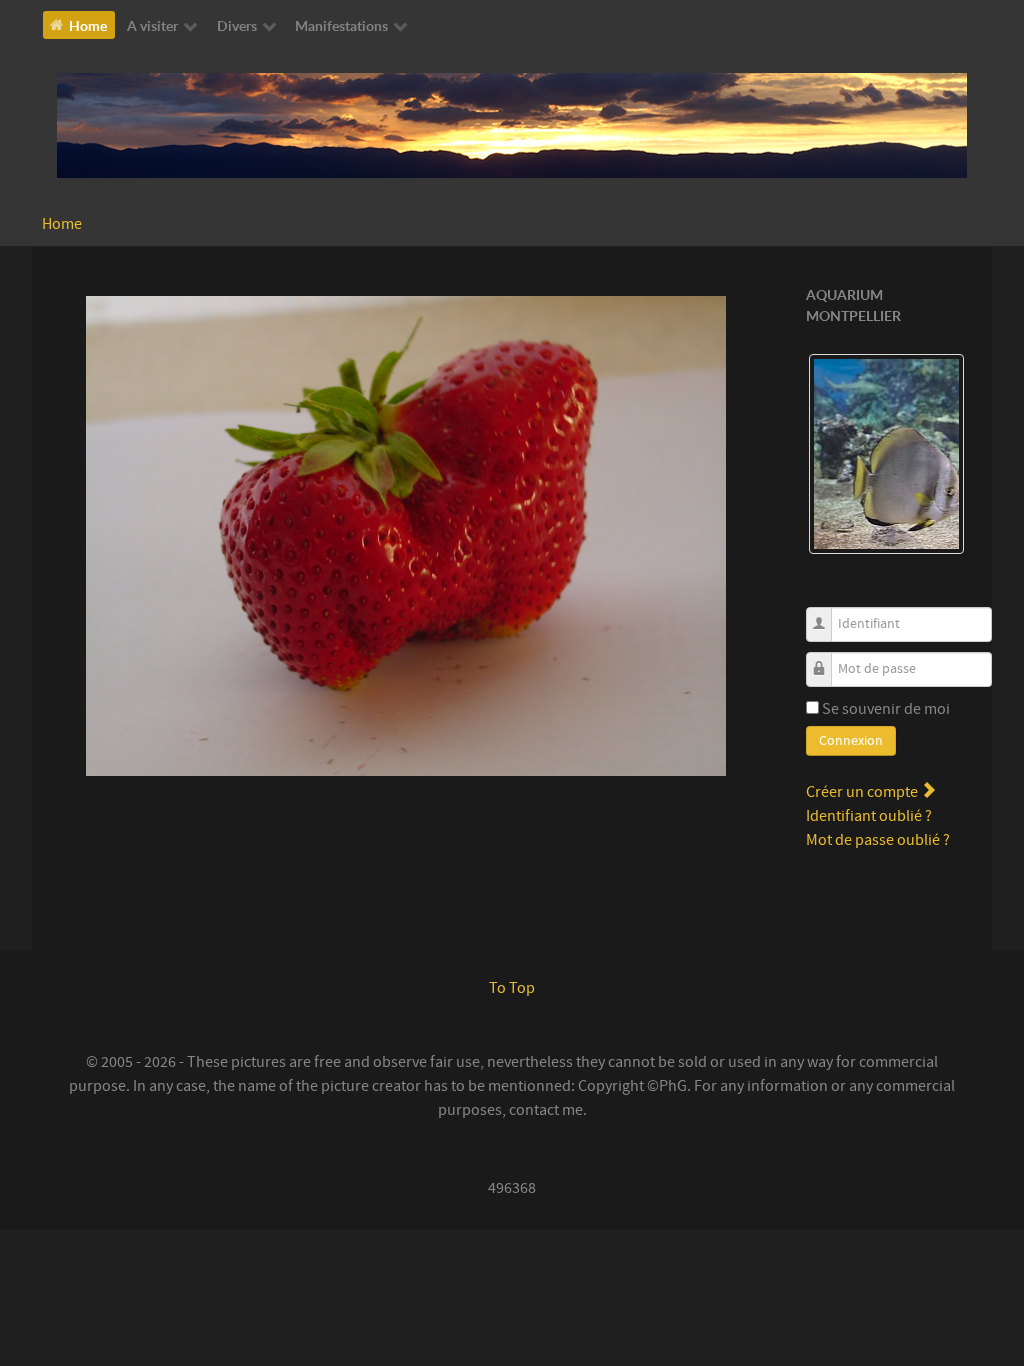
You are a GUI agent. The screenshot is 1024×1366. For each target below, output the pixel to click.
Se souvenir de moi (886, 709)
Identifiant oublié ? (869, 816)
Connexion (851, 741)
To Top (512, 988)
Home (62, 224)
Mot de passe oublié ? (878, 840)
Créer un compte (863, 792)
